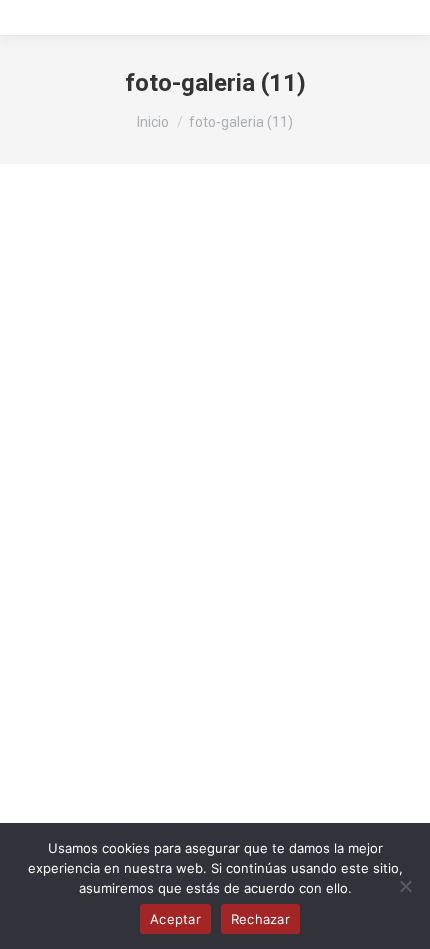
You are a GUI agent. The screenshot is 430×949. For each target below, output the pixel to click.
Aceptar (175, 919)
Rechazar (260, 919)
